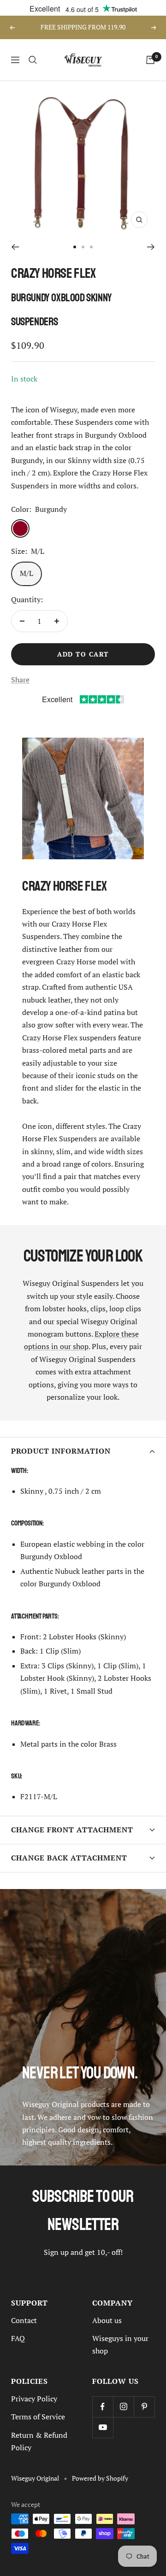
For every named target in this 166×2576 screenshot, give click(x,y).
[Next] (151, 247)
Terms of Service (38, 2417)
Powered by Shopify (100, 2478)
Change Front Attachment (72, 1830)
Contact (24, 2320)
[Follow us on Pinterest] (144, 2407)
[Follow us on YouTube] (103, 2427)
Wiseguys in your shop (120, 2344)
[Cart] (150, 60)
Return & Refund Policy (39, 2441)
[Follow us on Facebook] (103, 2407)
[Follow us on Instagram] (123, 2407)
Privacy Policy (34, 2399)
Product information (61, 1451)
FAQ (18, 2338)
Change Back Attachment (69, 1858)
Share (20, 680)
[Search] (33, 60)
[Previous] (15, 247)
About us (107, 2320)
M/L (27, 573)
